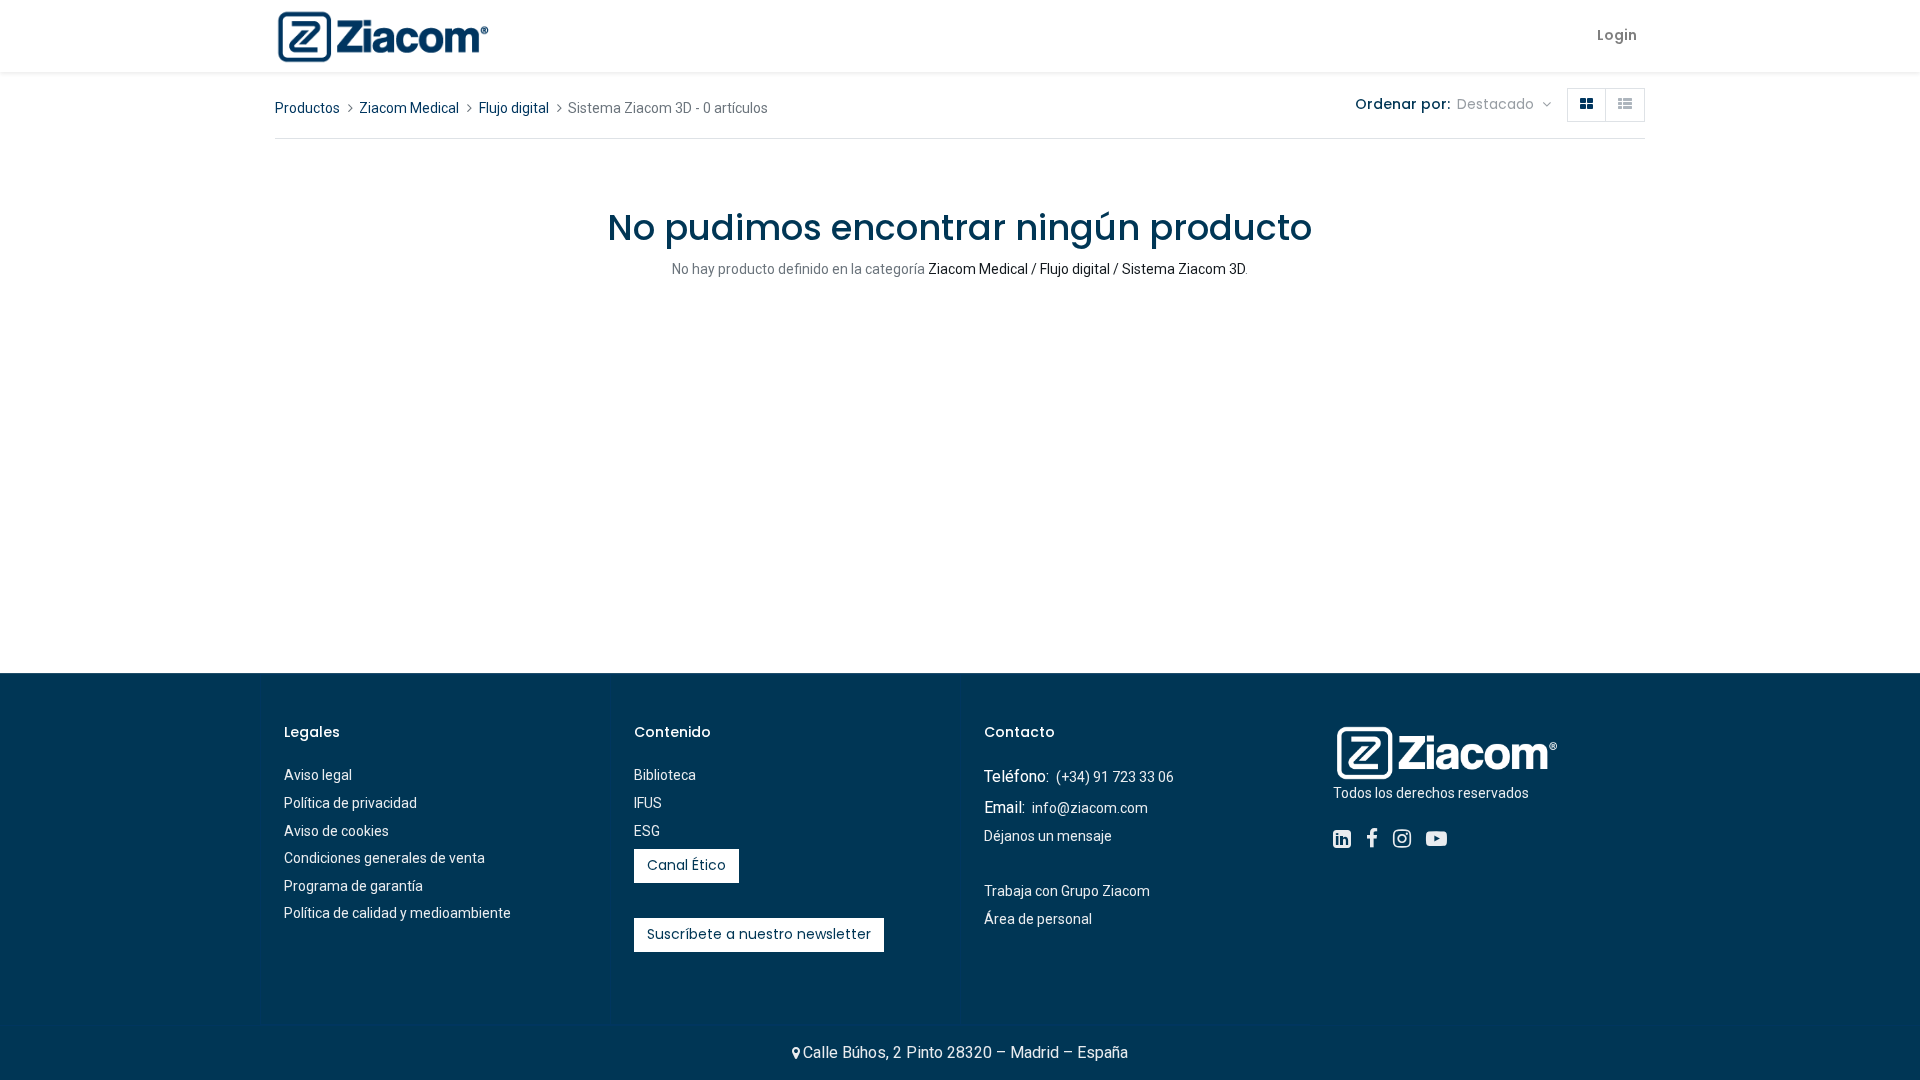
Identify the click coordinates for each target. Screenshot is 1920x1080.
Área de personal (1038, 919)
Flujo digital (514, 108)
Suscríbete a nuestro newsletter (759, 934)
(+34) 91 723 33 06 (1115, 777)
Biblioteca (665, 775)
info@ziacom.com (1090, 808)
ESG (647, 831)
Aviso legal (318, 775)
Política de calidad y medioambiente (397, 913)
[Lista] (1625, 105)
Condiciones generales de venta (384, 858)
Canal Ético (686, 865)
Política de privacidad (350, 803)
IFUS (648, 803)
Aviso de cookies (336, 831)
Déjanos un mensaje (1048, 836)
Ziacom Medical (409, 108)
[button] (1504, 105)
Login (1617, 35)
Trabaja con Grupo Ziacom (1067, 891)
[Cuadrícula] (1586, 105)
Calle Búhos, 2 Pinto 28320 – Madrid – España (965, 1052)
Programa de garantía (353, 886)
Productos (307, 108)
